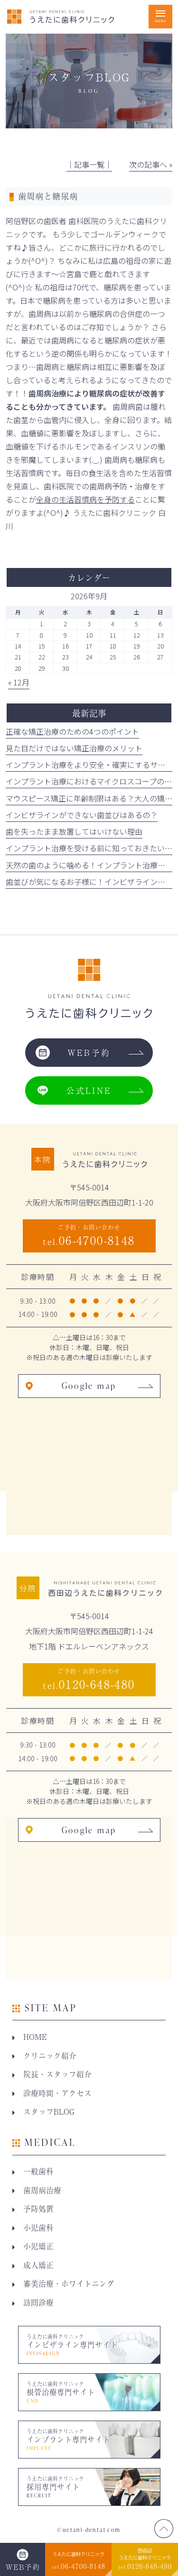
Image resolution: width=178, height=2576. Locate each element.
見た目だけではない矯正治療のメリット (74, 748)
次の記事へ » (151, 164)
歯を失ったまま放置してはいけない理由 (74, 831)
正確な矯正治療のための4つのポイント (72, 731)
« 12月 (19, 682)
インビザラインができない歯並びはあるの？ (82, 815)
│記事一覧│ (89, 164)
